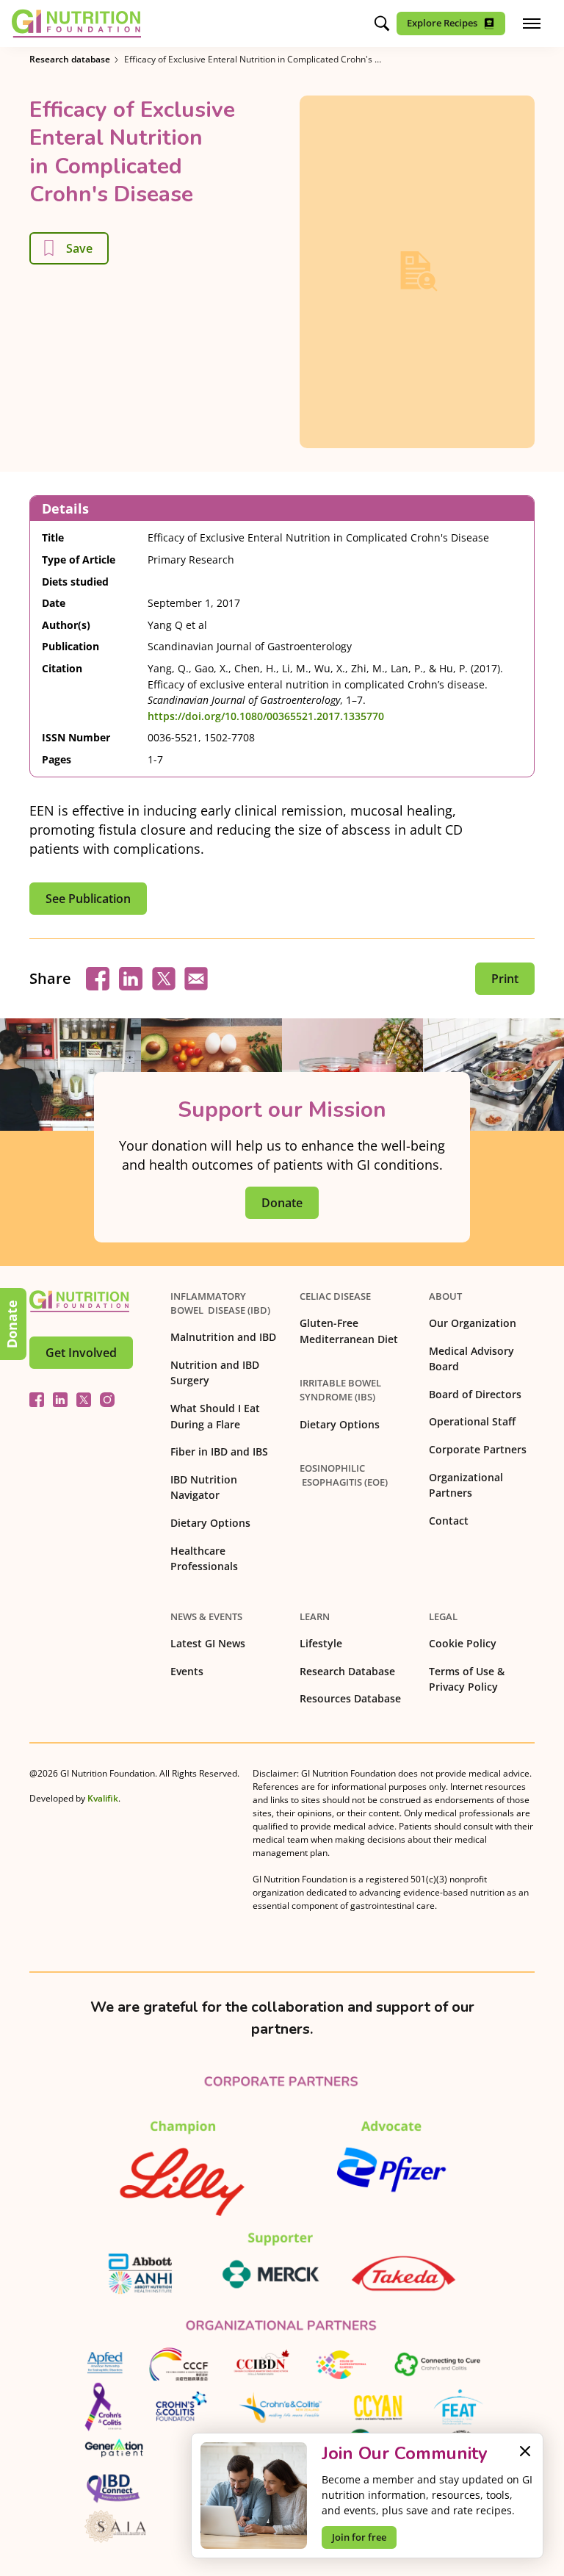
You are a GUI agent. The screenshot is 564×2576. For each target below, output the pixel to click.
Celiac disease (335, 1296)
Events (187, 1671)
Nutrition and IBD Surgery (215, 1373)
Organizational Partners (466, 1485)
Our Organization (473, 1323)
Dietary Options (210, 1523)
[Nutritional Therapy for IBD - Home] (76, 24)
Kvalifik (103, 1798)
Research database (70, 59)
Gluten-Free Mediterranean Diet (349, 1331)
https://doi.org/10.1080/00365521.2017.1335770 (266, 716)
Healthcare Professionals (204, 1559)
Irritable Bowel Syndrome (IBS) (340, 1390)
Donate (12, 1324)
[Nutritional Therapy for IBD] (79, 1301)
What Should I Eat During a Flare (215, 1416)
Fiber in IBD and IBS (219, 1451)
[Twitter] (84, 1400)
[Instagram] (107, 1400)
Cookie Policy (463, 1643)
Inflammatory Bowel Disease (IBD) (220, 1303)
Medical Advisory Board (471, 1359)
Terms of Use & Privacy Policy (467, 1679)
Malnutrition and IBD (223, 1337)
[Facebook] (37, 1400)
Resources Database (350, 1698)
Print (505, 979)
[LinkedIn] (60, 1400)
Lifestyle (321, 1643)
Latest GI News (208, 1643)
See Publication (88, 899)
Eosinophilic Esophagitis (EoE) (344, 1475)
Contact (449, 1521)
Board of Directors (475, 1394)
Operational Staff (472, 1421)
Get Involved (81, 1353)
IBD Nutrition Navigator (204, 1487)
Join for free (359, 2537)
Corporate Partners (478, 1449)
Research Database (347, 1671)
